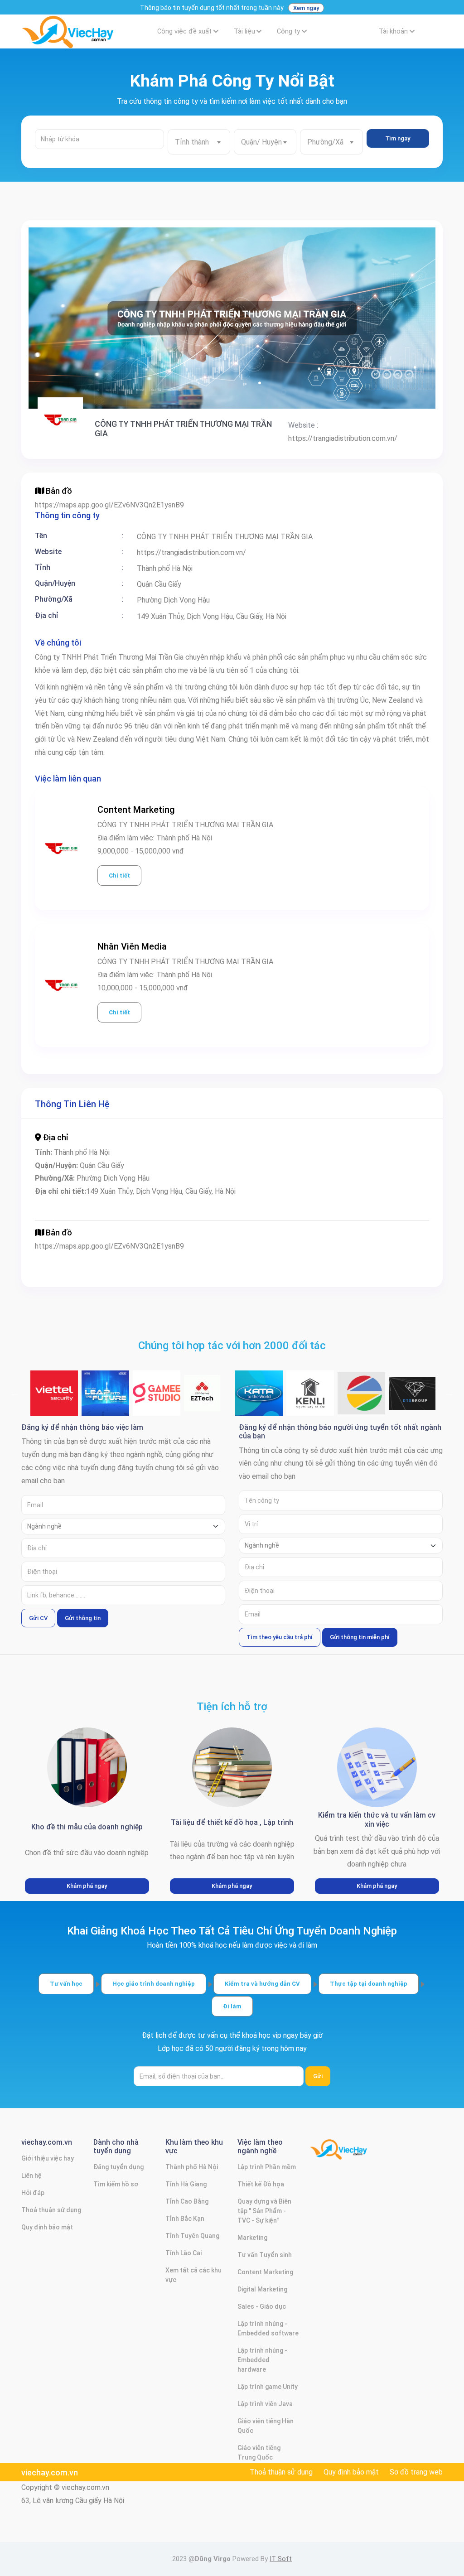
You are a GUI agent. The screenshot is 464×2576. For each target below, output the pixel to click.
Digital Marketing (262, 2289)
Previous (14, 1393)
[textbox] (199, 142)
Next (449, 1393)
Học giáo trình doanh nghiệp (154, 1984)
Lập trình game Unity (268, 2387)
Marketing (252, 2238)
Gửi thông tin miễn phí (360, 1637)
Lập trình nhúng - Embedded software (268, 2328)
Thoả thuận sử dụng (51, 2210)
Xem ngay (306, 8)
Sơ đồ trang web (416, 2472)
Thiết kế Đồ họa (261, 2184)
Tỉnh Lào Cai (184, 2253)
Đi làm (232, 2006)
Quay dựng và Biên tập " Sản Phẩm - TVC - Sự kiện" (264, 2211)
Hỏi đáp (33, 2193)
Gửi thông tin (83, 1618)
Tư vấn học (66, 1984)
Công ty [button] (288, 31)
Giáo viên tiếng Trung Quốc (259, 2453)
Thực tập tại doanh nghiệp (369, 1984)
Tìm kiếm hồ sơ (116, 2184)
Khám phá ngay (87, 1886)
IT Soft (281, 2559)
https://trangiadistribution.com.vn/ (343, 438)
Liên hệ (31, 2176)
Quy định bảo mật (47, 2227)
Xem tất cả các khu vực (193, 2275)
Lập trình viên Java (265, 2404)
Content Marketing (265, 2272)
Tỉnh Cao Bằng (187, 2201)
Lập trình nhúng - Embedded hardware (262, 2360)
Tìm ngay (398, 138)
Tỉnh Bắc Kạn (185, 2219)
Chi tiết (119, 876)
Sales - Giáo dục (262, 2306)
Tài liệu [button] (244, 31)
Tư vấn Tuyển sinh (265, 2255)
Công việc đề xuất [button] (184, 31)
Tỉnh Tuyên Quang (192, 2236)
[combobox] (199, 142)
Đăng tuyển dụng (118, 2167)
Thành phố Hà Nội (192, 2167)
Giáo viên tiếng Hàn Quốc (266, 2426)
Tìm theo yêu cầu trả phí (280, 1637)
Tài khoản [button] (393, 31)
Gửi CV (38, 1618)
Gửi (318, 2076)
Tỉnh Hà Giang (186, 2184)
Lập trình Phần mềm (267, 2167)
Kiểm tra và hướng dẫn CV (262, 1984)
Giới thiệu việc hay (48, 2158)
